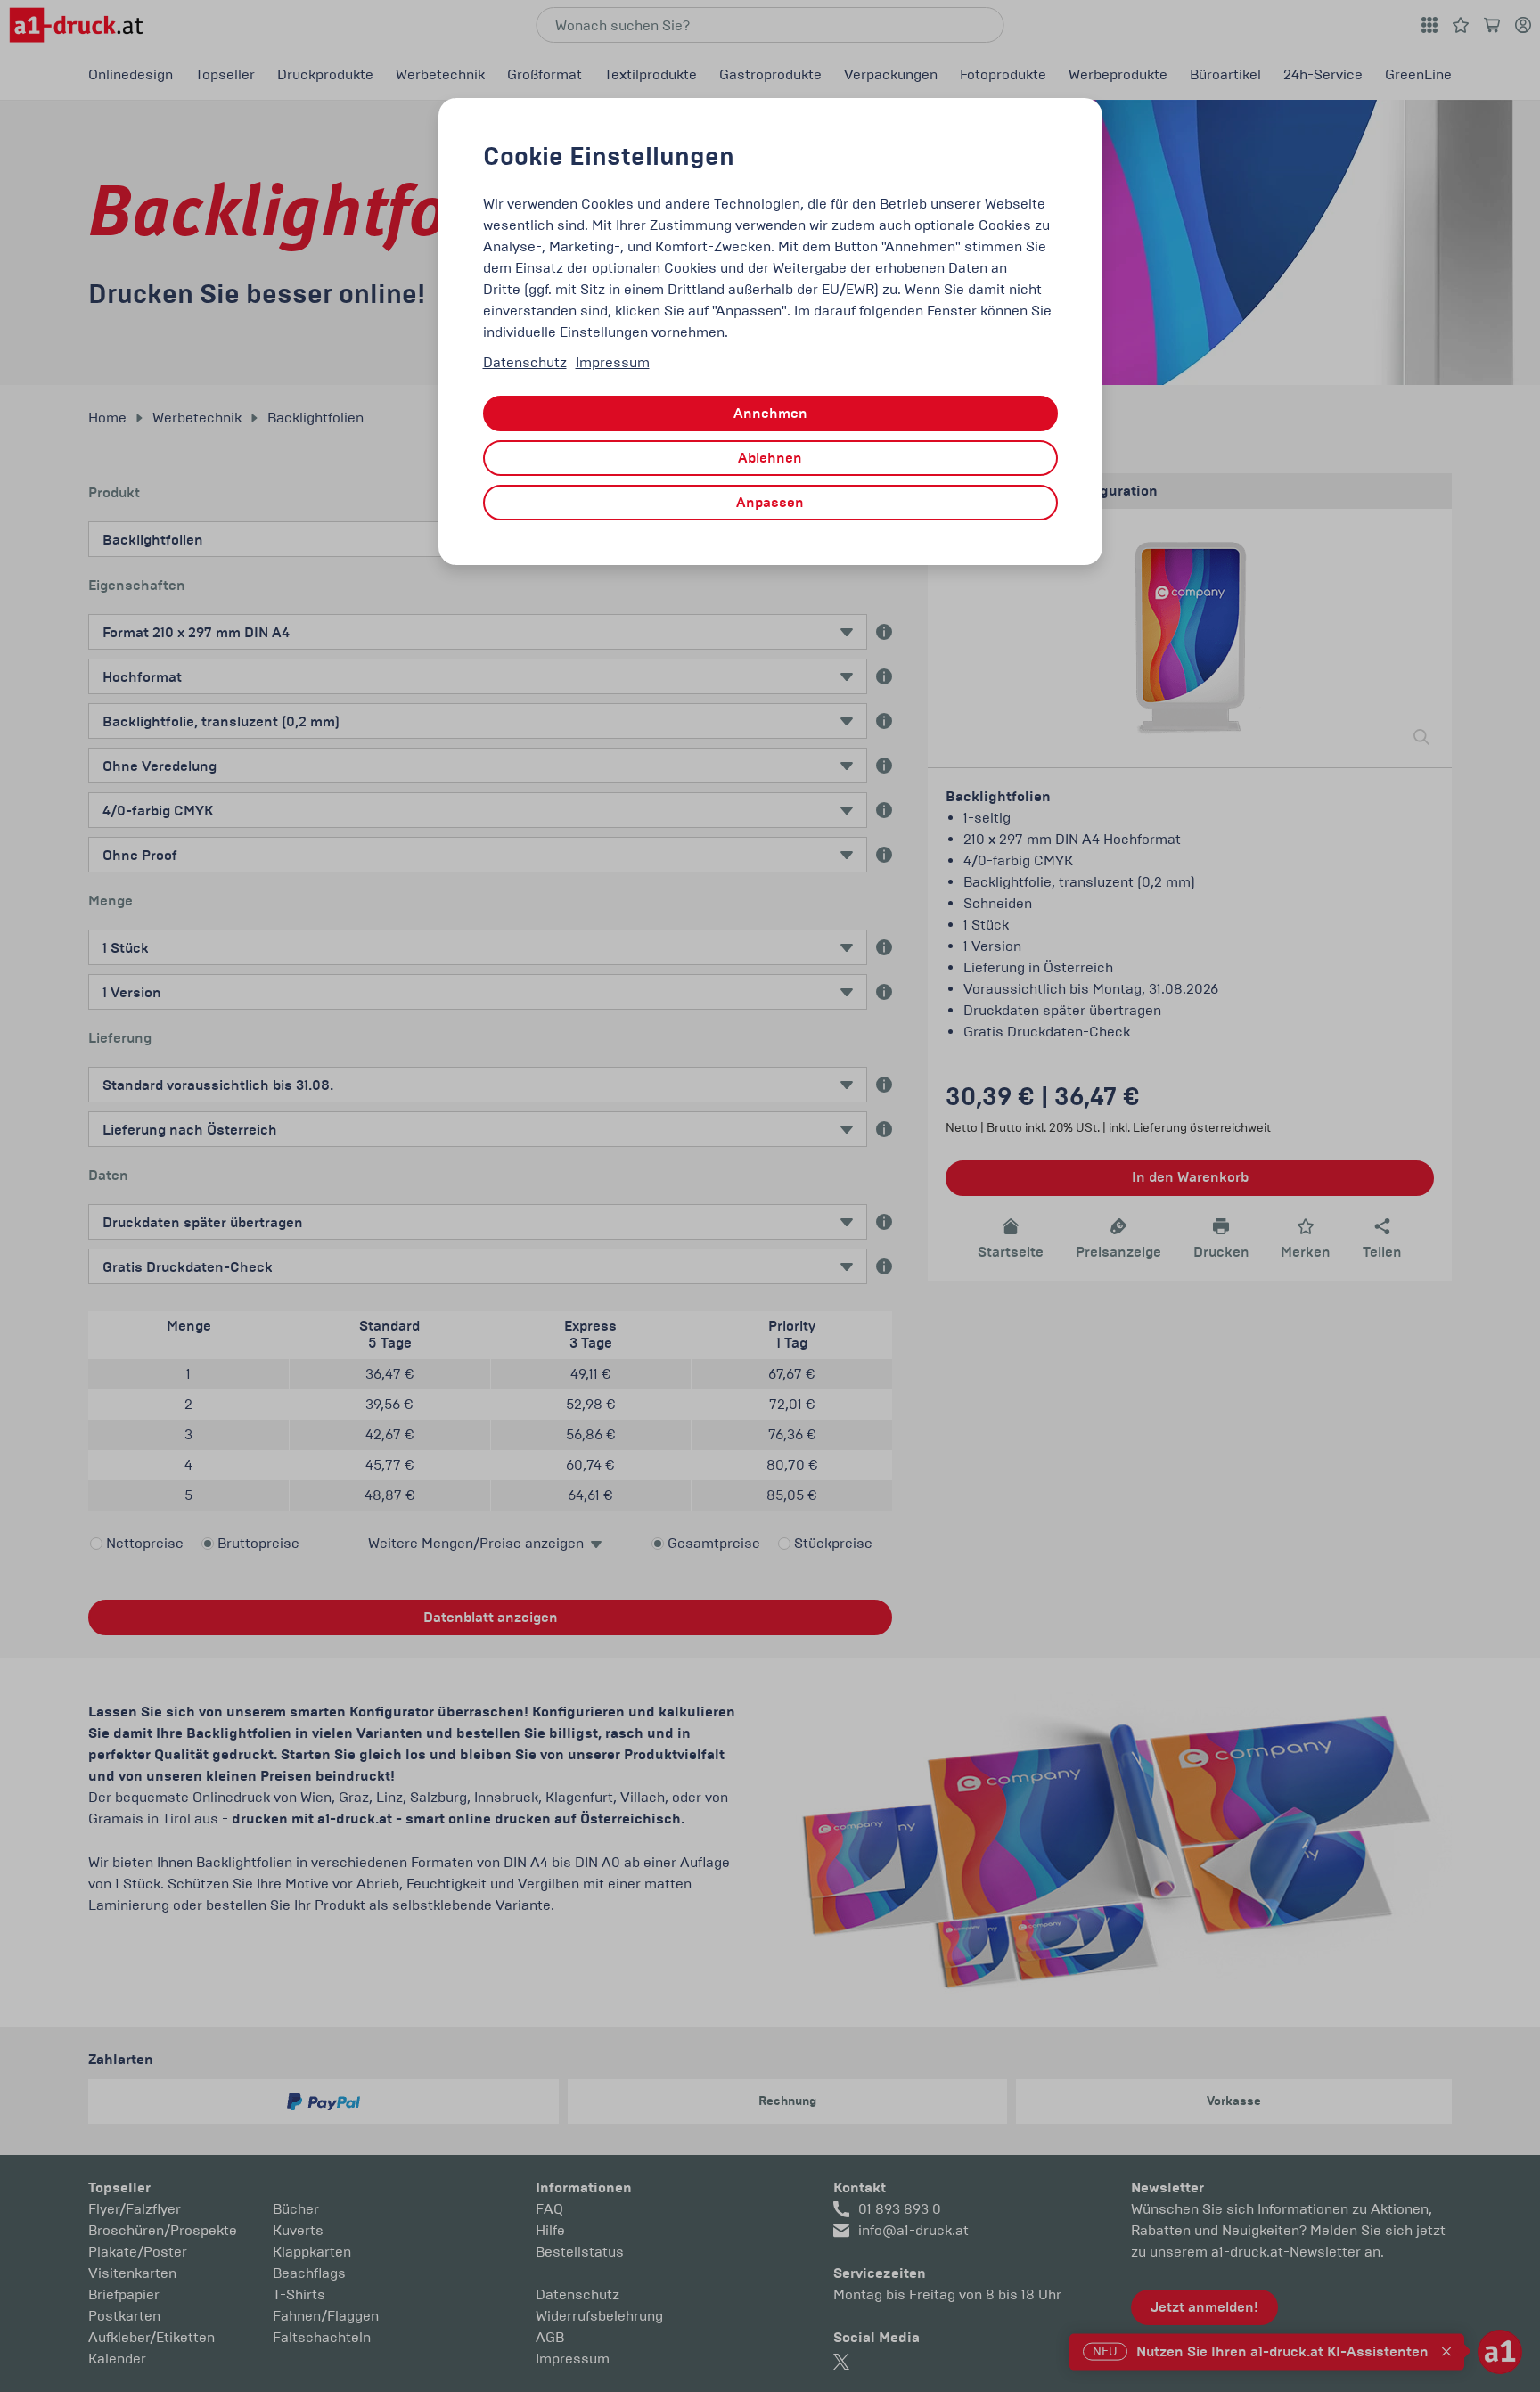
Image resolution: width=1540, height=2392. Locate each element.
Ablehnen (770, 458)
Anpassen (770, 503)
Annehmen (770, 414)
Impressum (613, 362)
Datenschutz (525, 362)
